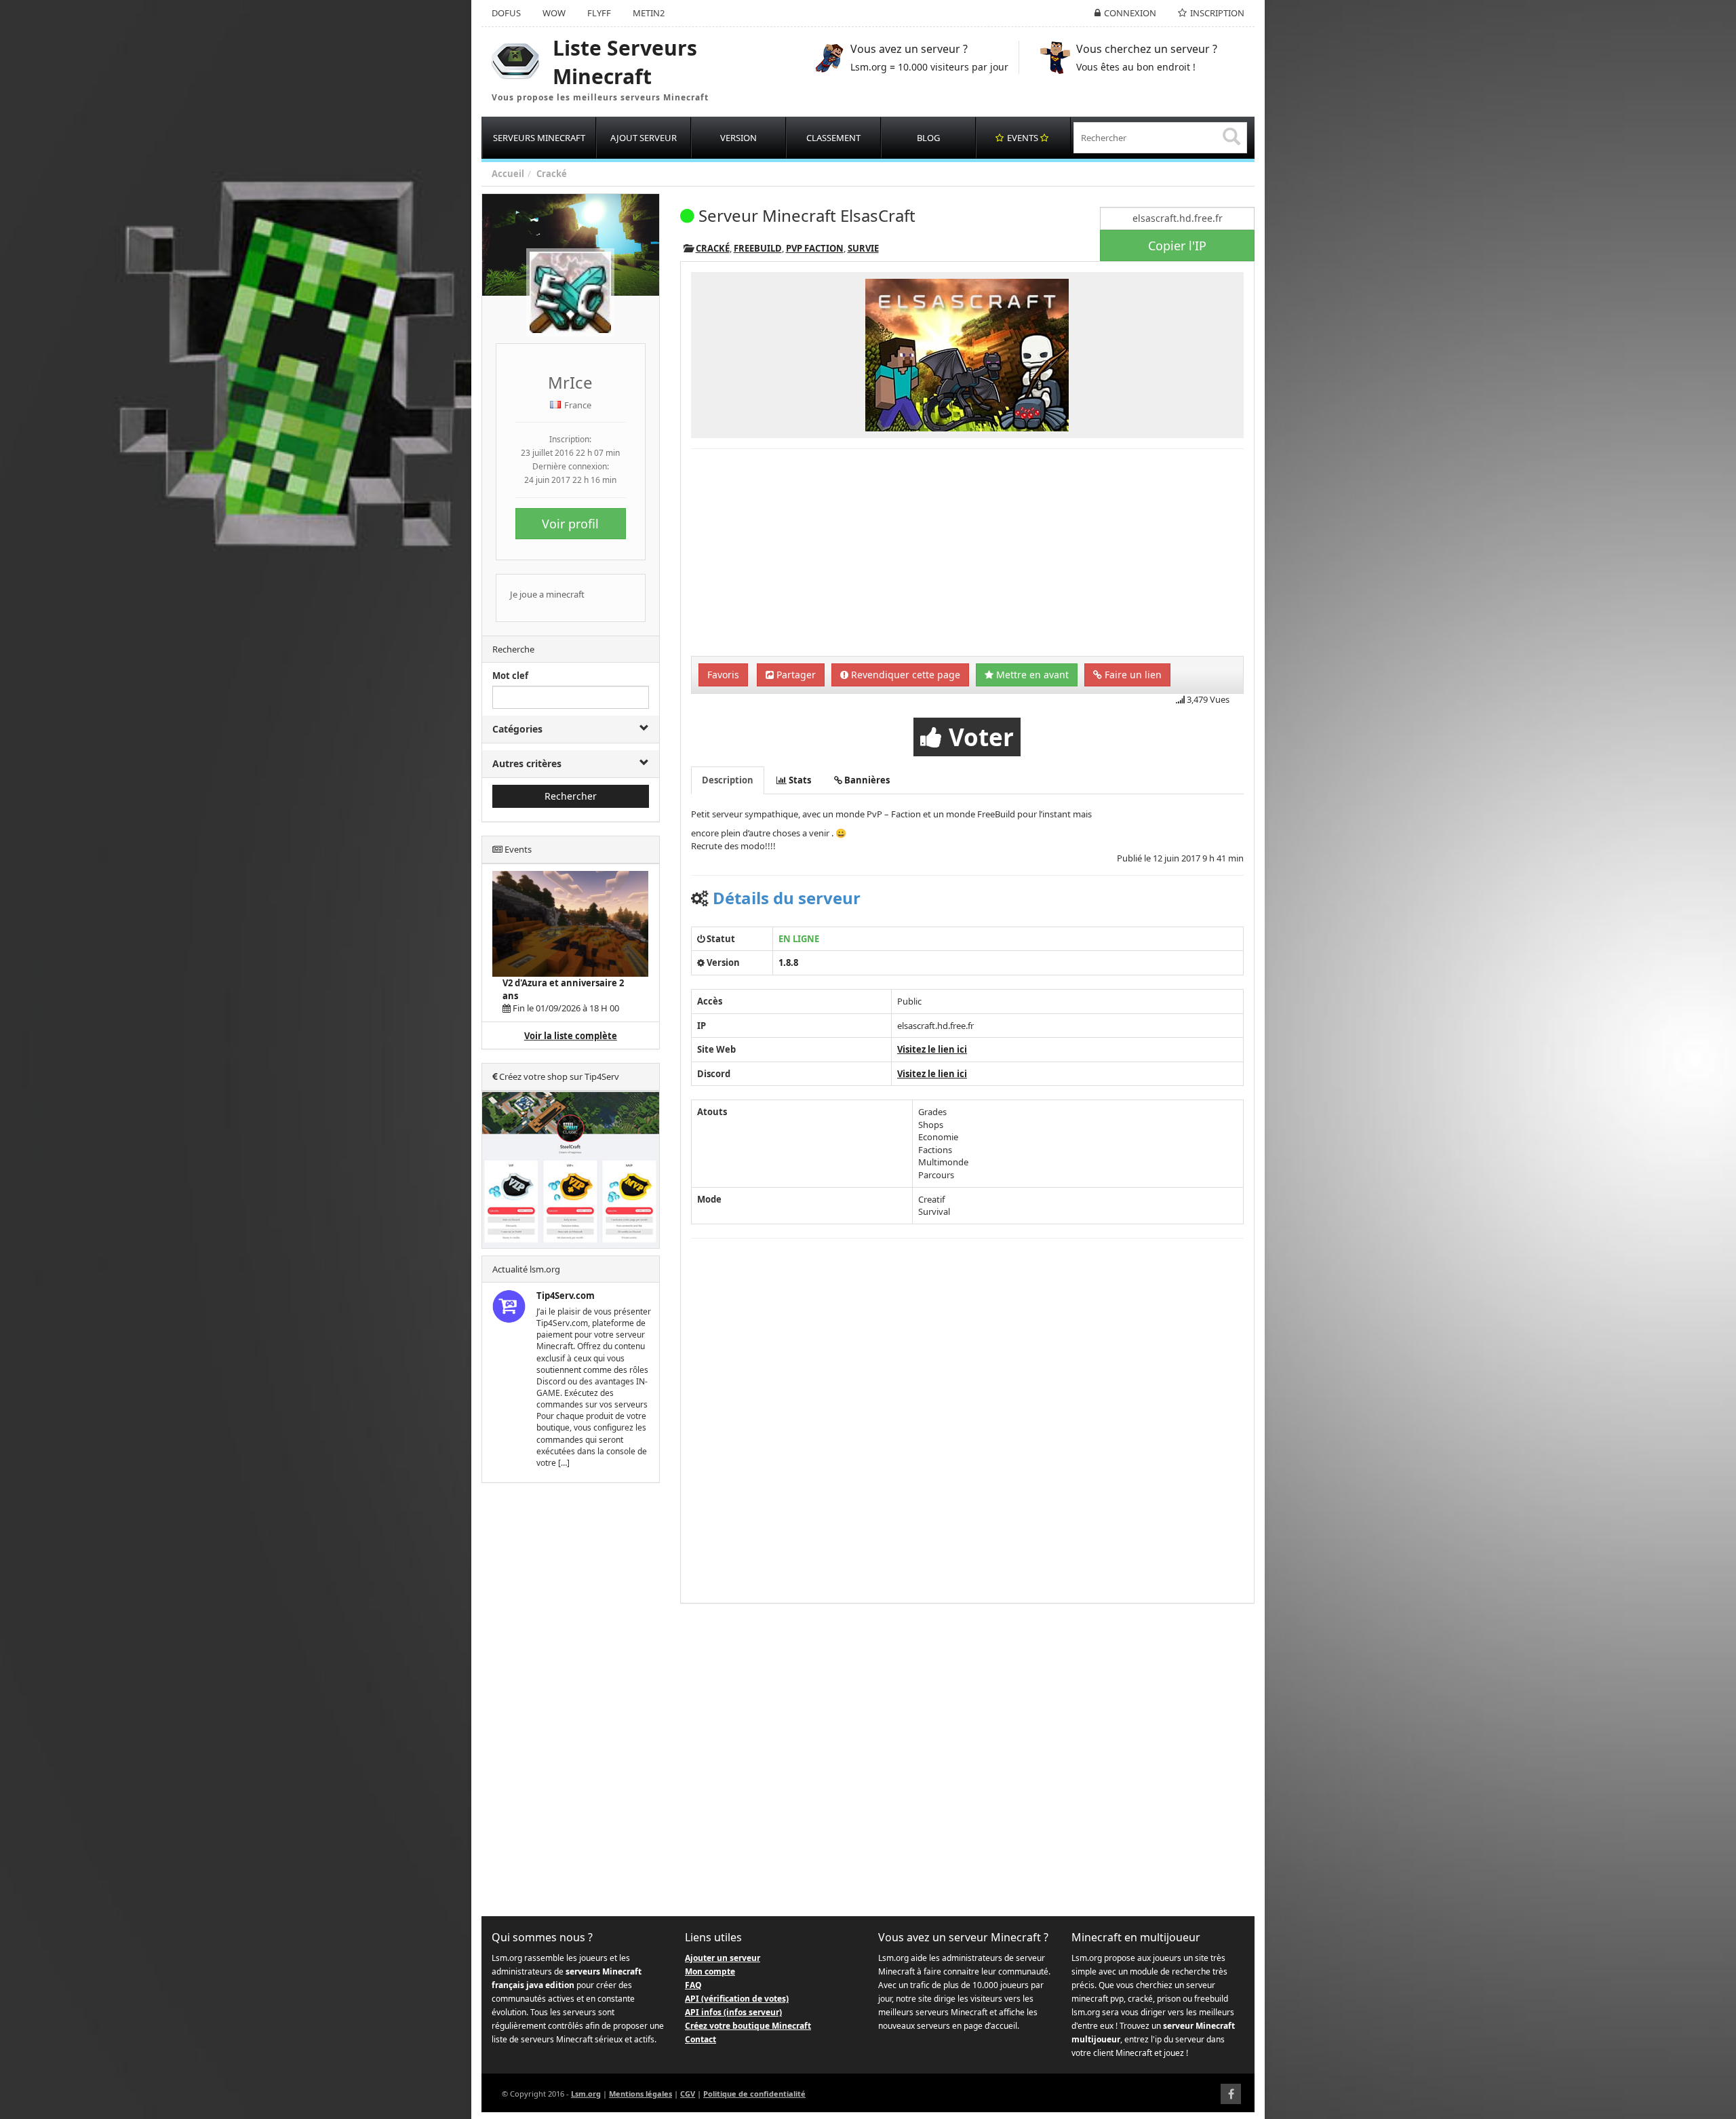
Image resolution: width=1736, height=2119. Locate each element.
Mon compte (710, 1971)
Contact (701, 2039)
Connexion (1130, 13)
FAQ (693, 1985)
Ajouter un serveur (723, 1958)
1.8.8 (788, 963)
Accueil (508, 174)
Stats (799, 780)
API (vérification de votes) (737, 1999)
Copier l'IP (1177, 246)
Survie (863, 248)
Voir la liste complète (571, 1036)
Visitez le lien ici (932, 1049)
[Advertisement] (571, 1700)
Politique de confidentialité (754, 2094)
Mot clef (510, 676)
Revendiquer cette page (904, 675)
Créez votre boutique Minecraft (748, 2026)
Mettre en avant (1031, 675)
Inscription (1217, 13)
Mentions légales (640, 2094)
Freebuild (758, 248)
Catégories (517, 729)
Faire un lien (1132, 675)
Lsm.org (586, 2094)
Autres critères (527, 763)
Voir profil (570, 524)
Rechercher (571, 796)
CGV (688, 2094)
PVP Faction (815, 248)
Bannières (866, 780)
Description (728, 780)
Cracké (552, 174)
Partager (795, 675)
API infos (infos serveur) (733, 2012)
